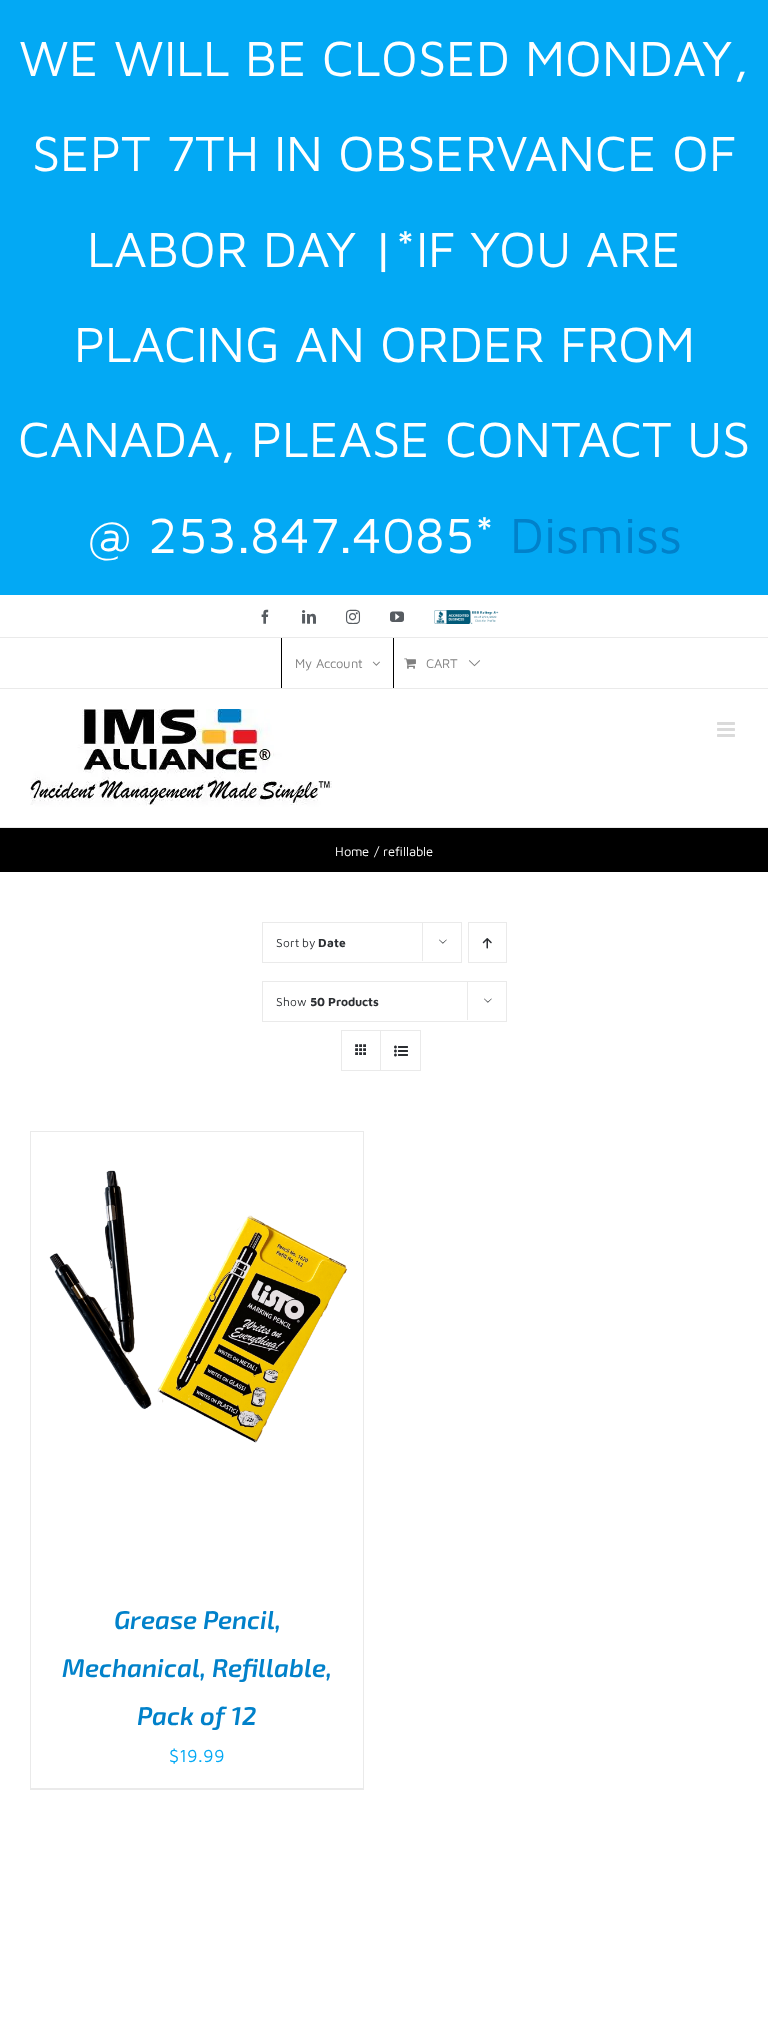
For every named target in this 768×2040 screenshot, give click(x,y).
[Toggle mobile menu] (727, 729)
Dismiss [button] (596, 534)
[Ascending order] (487, 942)
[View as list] (400, 1050)
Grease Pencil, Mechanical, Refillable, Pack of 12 (197, 1666)
